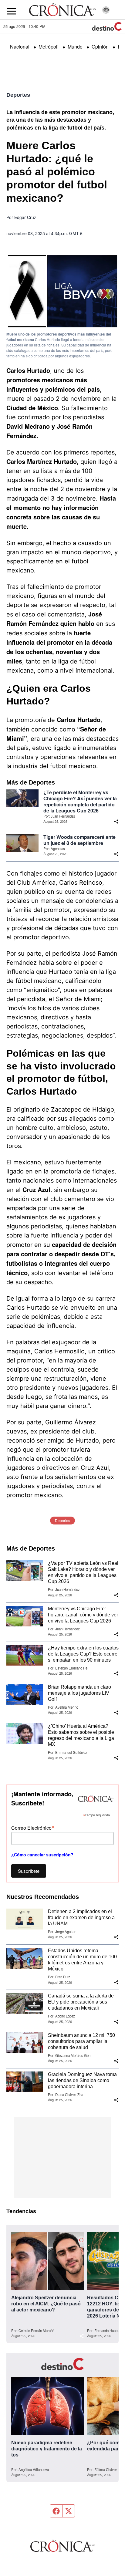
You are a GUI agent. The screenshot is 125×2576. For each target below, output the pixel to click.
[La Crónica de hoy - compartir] (116, 822)
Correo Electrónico (33, 1827)
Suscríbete (29, 1871)
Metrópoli (49, 47)
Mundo (75, 47)
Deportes (18, 95)
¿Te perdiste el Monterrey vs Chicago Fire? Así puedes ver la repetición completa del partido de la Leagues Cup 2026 (80, 802)
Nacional (20, 47)
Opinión (100, 47)
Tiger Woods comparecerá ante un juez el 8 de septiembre (79, 840)
